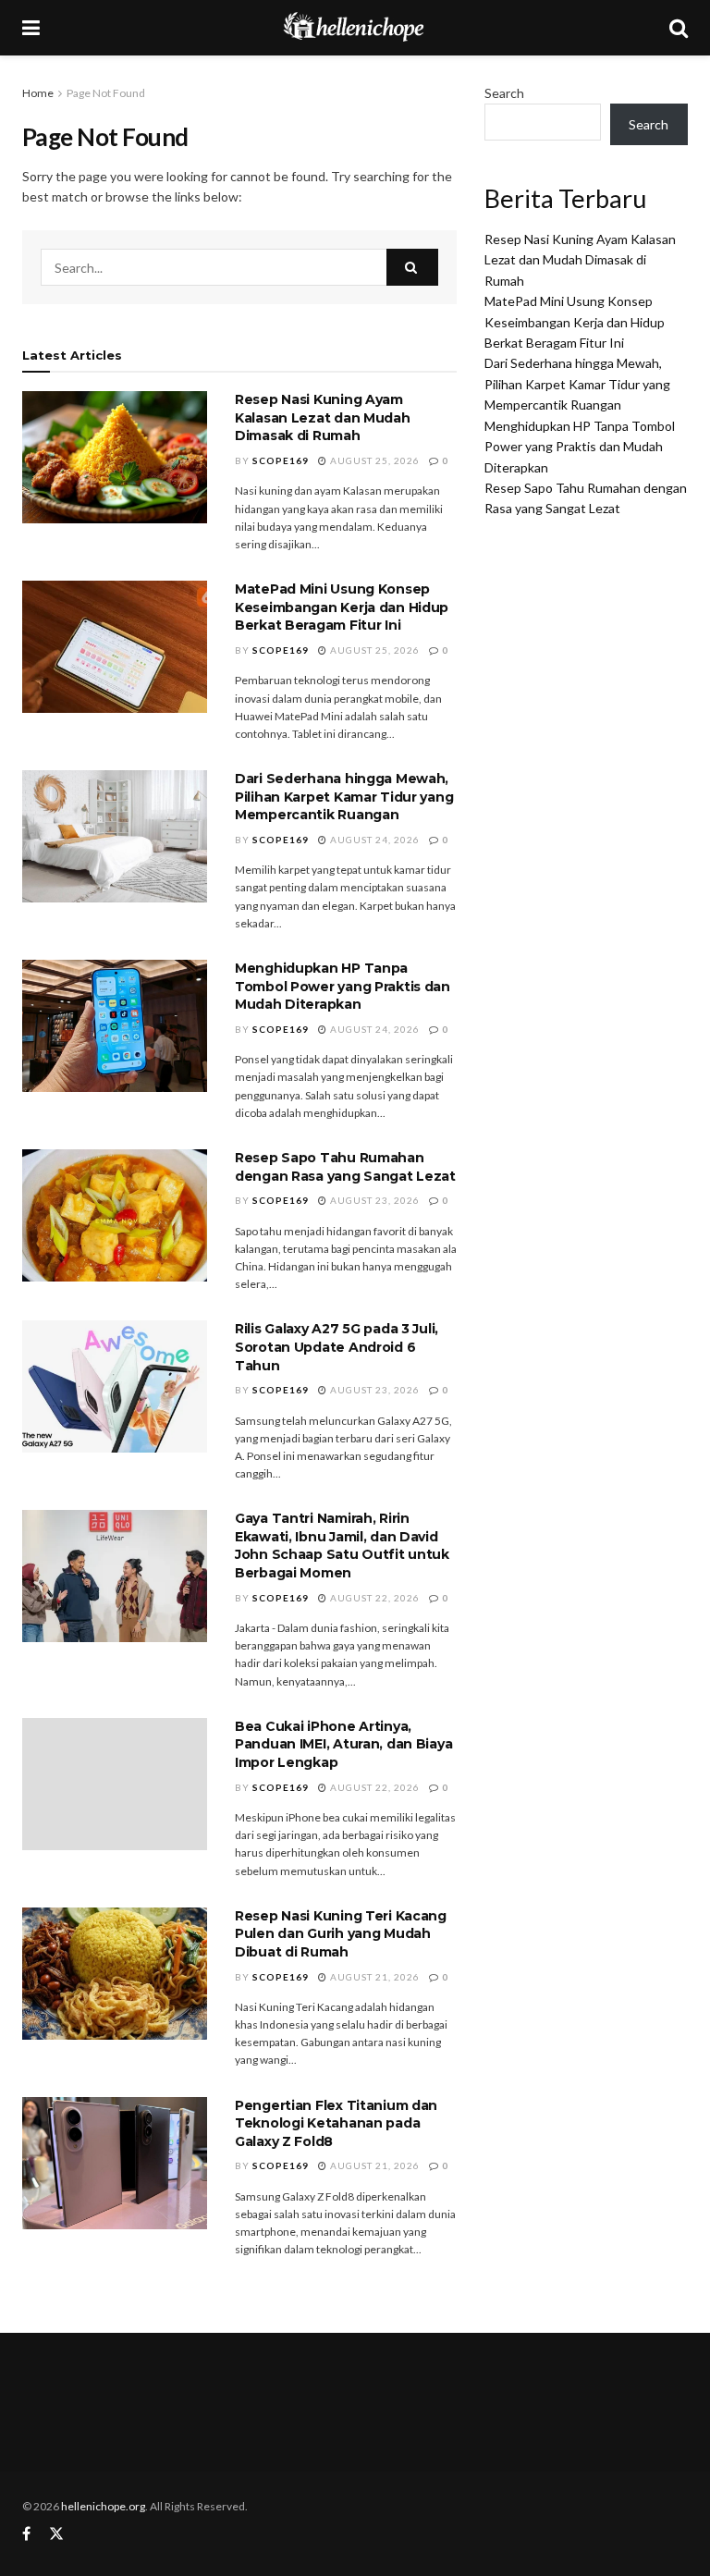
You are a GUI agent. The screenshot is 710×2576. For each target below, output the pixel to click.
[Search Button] (412, 267)
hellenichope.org (103, 2506)
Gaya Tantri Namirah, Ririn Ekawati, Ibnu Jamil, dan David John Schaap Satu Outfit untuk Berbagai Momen (342, 1546)
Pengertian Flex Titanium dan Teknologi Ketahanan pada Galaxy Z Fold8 (336, 2123)
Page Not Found (106, 93)
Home (38, 93)
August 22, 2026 (373, 1598)
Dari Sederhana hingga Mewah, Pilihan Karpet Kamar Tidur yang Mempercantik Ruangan (344, 797)
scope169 (281, 460)
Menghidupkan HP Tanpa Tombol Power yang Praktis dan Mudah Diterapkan (343, 986)
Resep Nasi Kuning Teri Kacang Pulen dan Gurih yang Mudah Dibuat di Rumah (341, 1934)
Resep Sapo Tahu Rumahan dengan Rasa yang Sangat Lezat (345, 1167)
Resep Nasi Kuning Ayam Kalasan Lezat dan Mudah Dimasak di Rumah (323, 417)
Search (504, 93)
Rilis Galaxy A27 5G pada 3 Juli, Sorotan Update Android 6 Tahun (337, 1347)
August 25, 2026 (373, 460)
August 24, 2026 (373, 840)
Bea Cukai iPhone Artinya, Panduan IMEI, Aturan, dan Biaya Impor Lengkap (343, 1744)
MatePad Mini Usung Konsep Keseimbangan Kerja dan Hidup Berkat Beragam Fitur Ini (342, 607)
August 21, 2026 (373, 1977)
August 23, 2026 (373, 1200)
